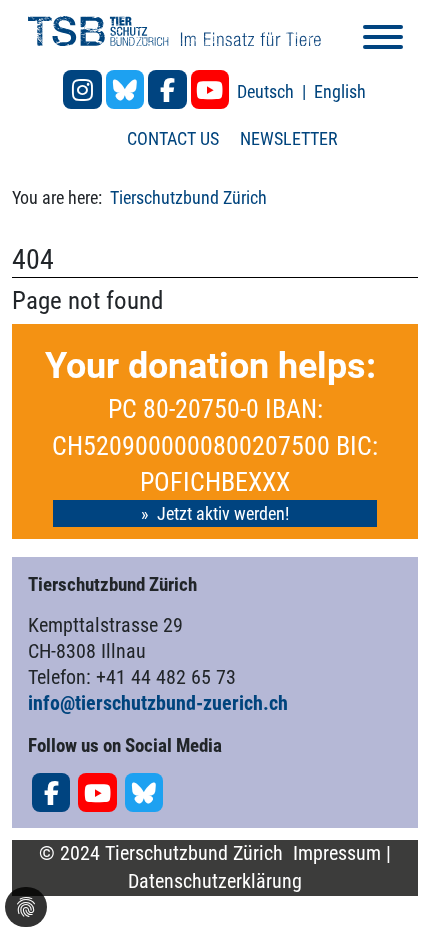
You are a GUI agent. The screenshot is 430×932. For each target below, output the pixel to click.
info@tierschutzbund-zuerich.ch (158, 703)
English (340, 91)
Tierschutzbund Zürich (188, 197)
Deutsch (267, 91)
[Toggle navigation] (383, 40)
